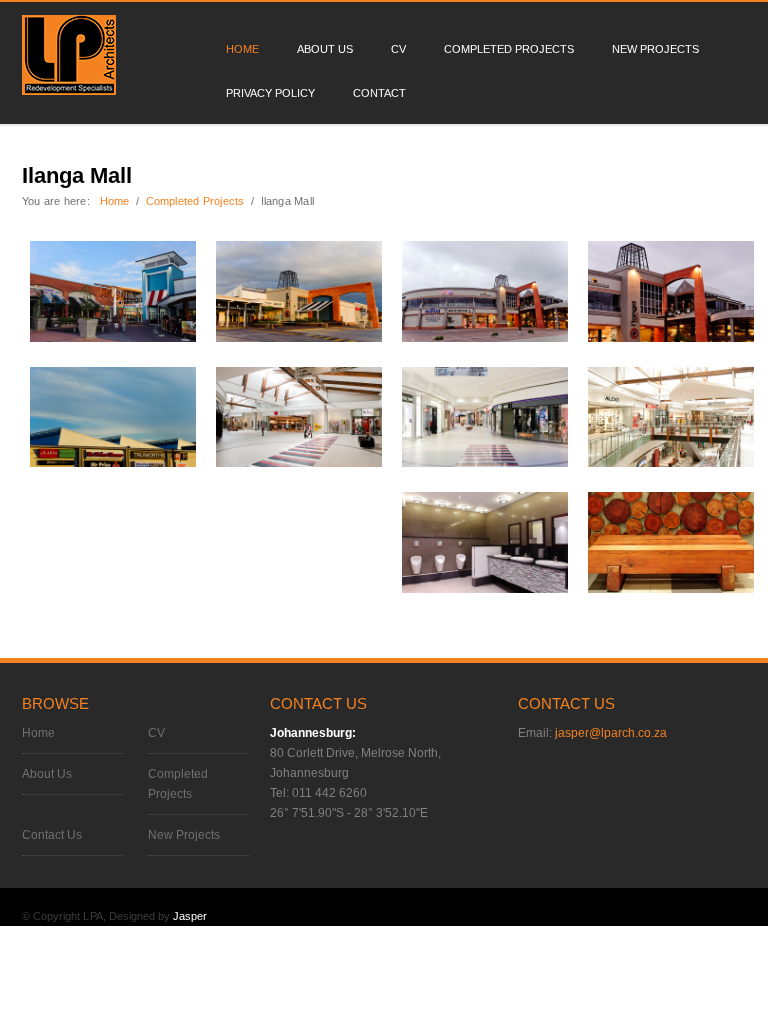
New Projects (655, 49)
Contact (379, 93)
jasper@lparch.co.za (611, 733)
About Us (325, 49)
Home (242, 49)
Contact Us (52, 835)
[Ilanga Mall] (113, 290)
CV (398, 49)
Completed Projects (509, 49)
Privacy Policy (270, 93)
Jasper (190, 916)
